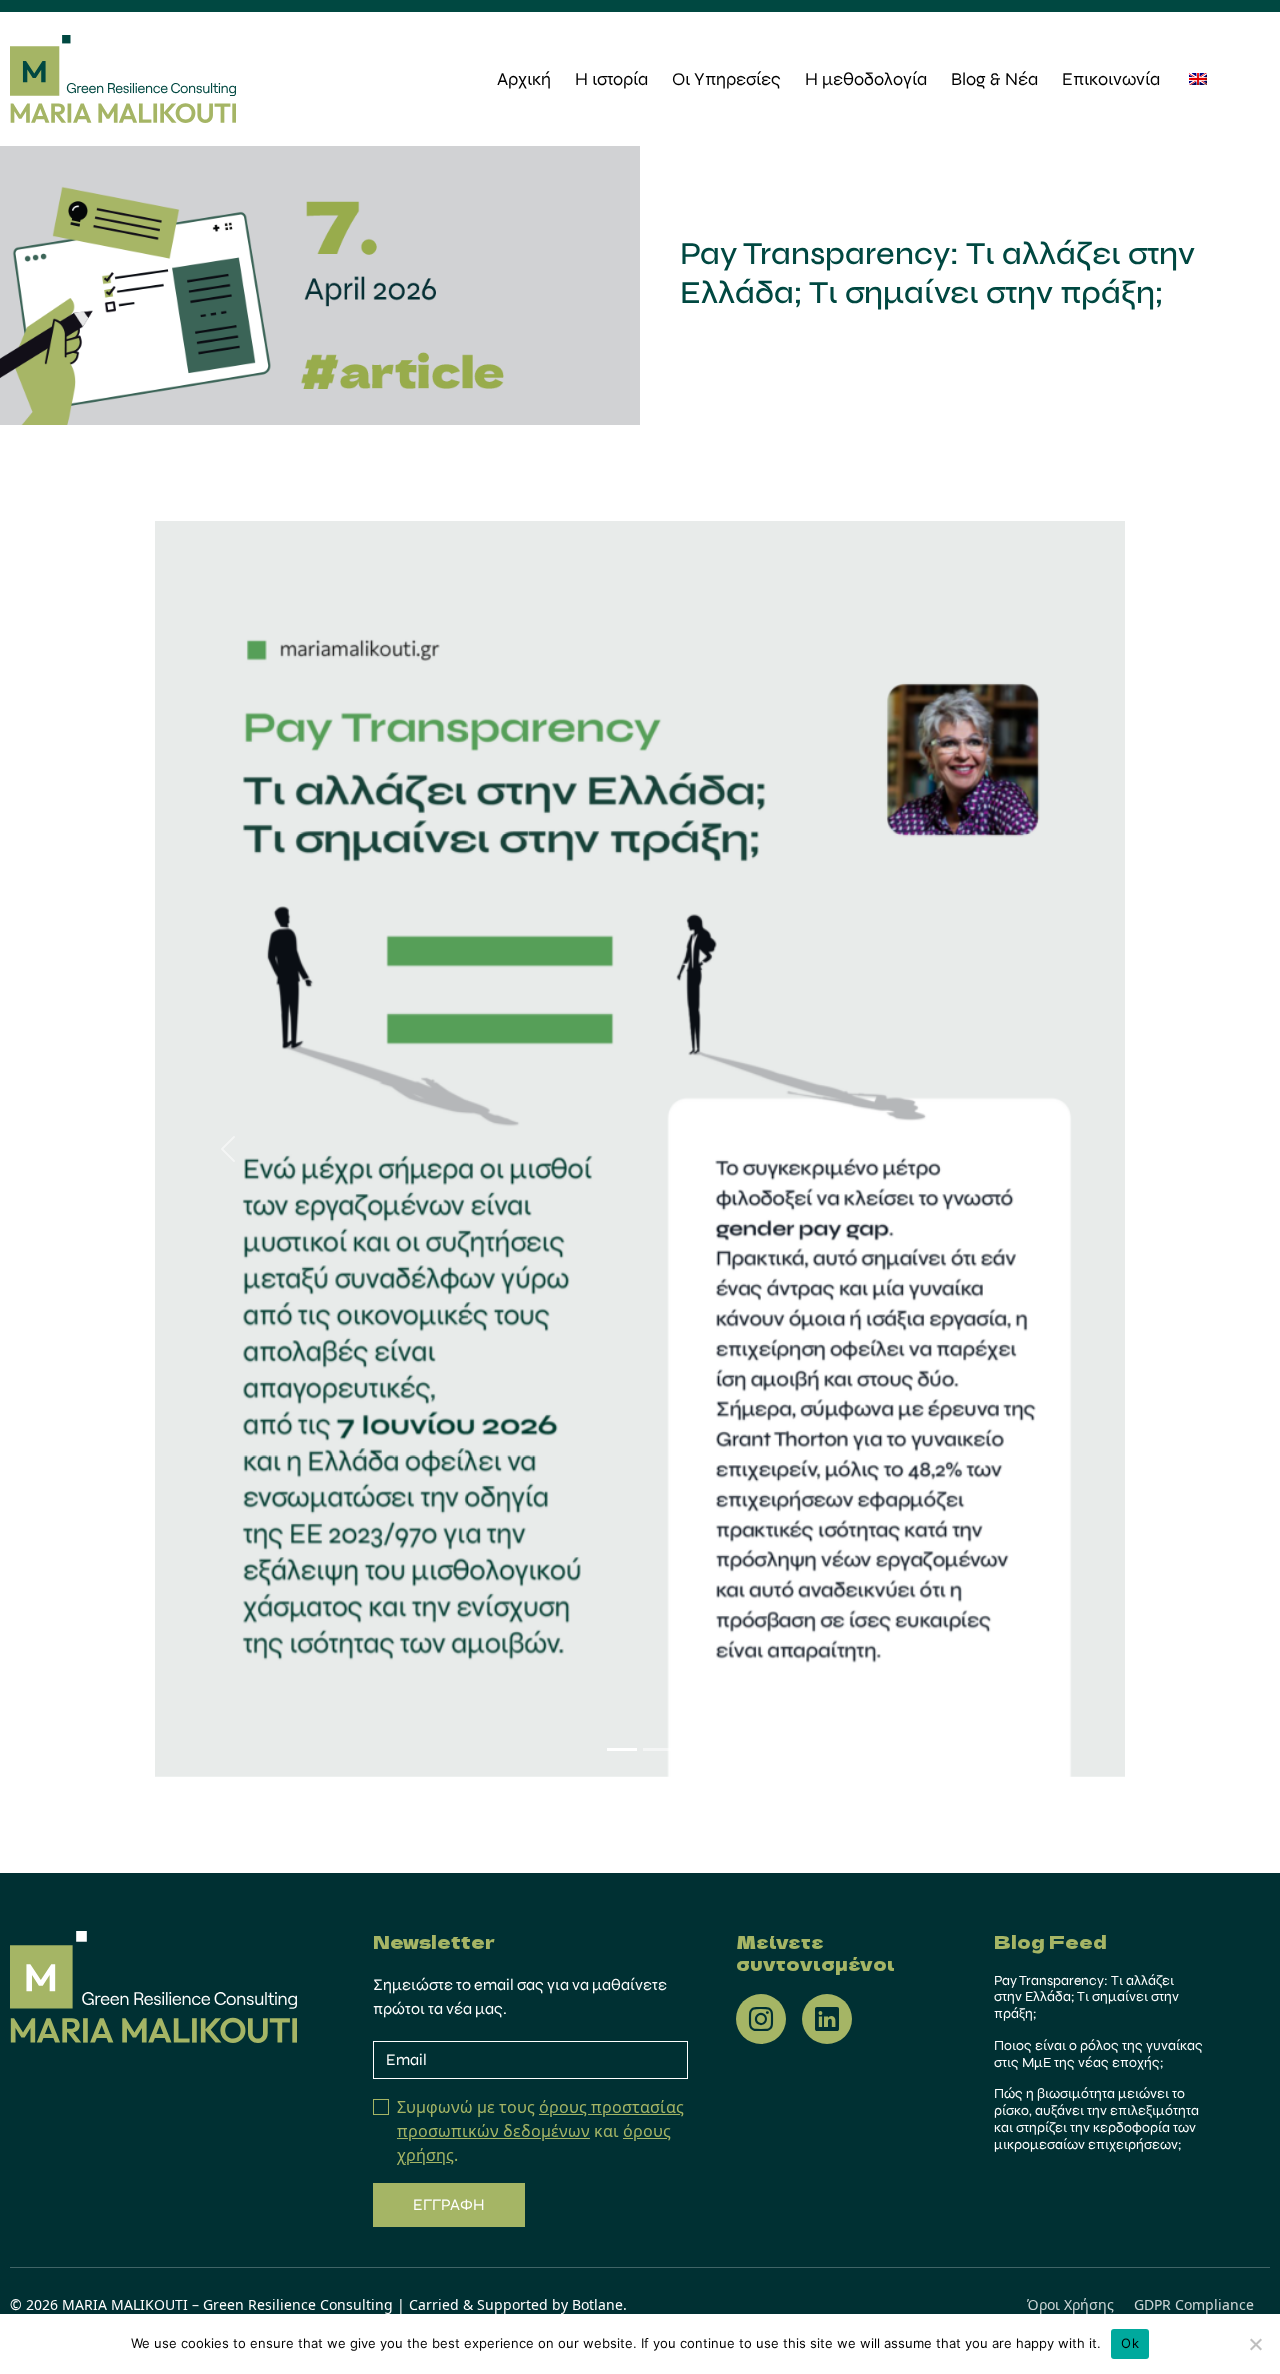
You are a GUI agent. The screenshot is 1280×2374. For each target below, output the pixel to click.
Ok (1130, 2343)
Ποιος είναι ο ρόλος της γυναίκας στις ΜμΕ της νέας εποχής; (1098, 2054)
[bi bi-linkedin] (827, 2019)
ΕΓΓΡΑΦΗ (449, 2204)
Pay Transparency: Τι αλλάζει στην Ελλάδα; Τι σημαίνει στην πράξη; (1086, 1997)
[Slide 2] (658, 1749)
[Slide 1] (622, 1749)
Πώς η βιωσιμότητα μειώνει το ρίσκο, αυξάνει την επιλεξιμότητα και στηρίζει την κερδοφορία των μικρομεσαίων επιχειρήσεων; (1096, 2118)
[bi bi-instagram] (761, 2019)
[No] (1255, 2344)
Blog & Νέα (994, 79)
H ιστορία (611, 79)
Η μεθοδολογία (866, 79)
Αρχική (524, 79)
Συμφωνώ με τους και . (540, 2131)
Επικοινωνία (1111, 79)
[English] (1198, 78)
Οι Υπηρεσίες (726, 79)
